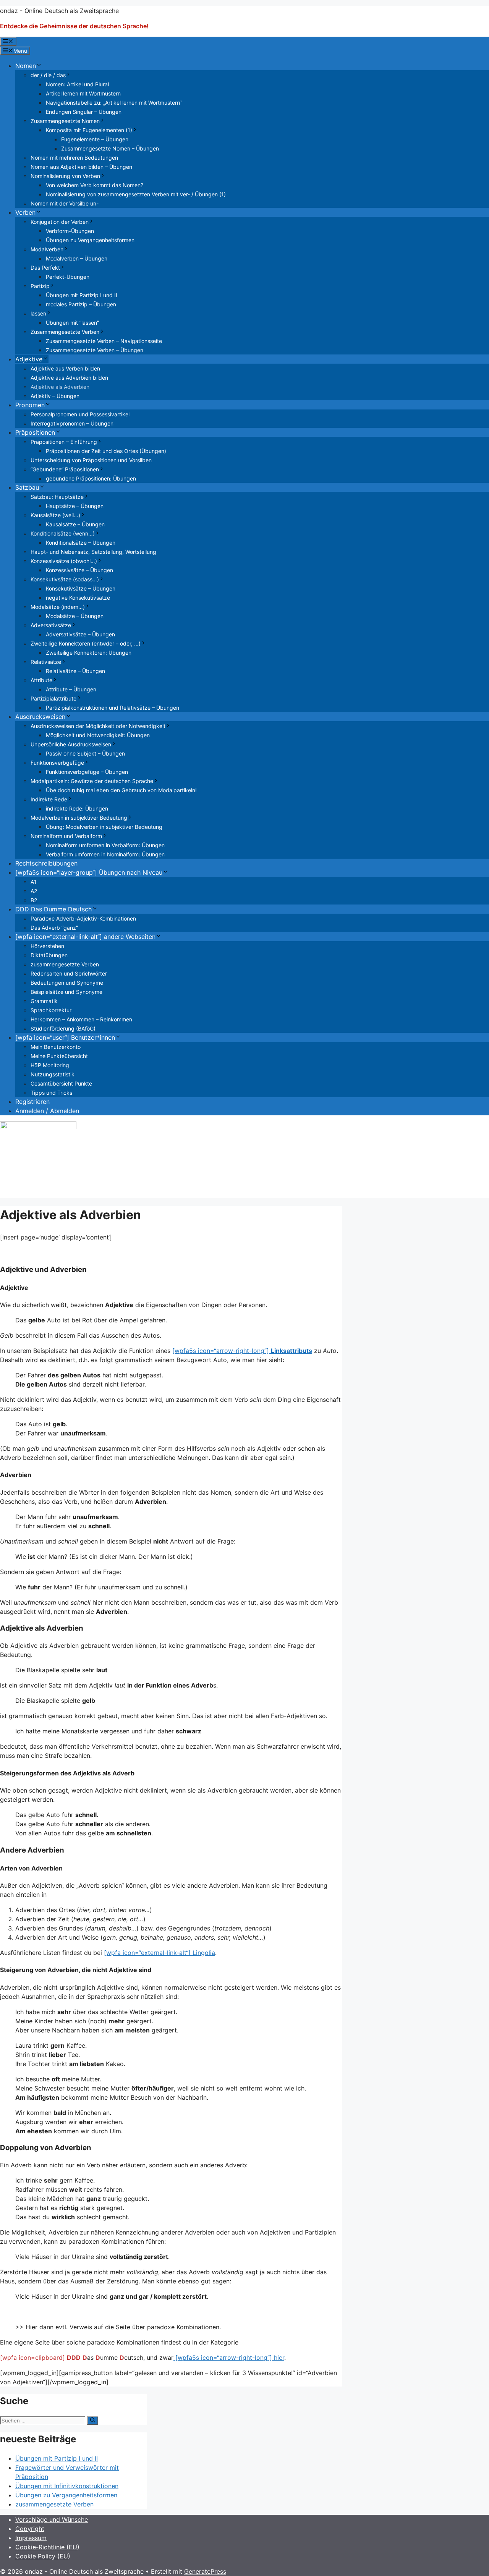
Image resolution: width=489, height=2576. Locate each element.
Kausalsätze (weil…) (55, 515)
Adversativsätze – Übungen (80, 634)
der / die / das (48, 75)
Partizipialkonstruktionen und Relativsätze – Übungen (113, 708)
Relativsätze (46, 662)
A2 (34, 891)
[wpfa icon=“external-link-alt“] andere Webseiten (85, 937)
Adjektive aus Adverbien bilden (69, 378)
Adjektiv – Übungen (55, 396)
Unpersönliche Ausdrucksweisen (71, 744)
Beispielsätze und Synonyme (66, 992)
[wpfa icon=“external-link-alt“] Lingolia (159, 1953)
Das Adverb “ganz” (54, 928)
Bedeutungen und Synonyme (67, 983)
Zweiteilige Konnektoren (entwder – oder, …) (86, 643)
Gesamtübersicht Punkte (61, 1083)
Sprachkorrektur (51, 1010)
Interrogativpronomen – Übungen (72, 423)
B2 (34, 900)
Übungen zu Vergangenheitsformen (90, 240)
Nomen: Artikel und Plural (77, 84)
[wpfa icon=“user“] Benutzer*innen (65, 1037)
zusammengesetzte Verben (65, 964)
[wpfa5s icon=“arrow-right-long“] (242, 1351)
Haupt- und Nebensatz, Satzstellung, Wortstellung (93, 552)
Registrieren (32, 1102)
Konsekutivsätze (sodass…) (65, 579)
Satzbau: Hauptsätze (57, 497)
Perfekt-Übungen (68, 277)
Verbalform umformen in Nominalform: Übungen (105, 854)
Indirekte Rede (49, 799)
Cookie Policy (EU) (43, 2556)
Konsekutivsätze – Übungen (81, 588)
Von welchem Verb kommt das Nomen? (95, 185)
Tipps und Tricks (51, 1093)
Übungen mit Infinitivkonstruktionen (67, 2486)
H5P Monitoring (50, 1065)
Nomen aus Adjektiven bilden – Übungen (81, 167)
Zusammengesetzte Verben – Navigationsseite (104, 341)
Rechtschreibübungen (46, 863)
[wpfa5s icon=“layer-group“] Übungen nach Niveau (89, 872)
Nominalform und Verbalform (66, 836)
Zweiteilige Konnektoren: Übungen (89, 653)
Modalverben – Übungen (77, 258)
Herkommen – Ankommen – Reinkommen (81, 1019)
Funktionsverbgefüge (57, 763)
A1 (34, 882)
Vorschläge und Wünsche (52, 2519)
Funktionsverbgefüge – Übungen (87, 772)
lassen (38, 313)
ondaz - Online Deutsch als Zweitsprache (59, 11)
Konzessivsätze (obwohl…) (64, 561)
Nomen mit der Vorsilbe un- (65, 203)
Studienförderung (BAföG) (63, 1028)
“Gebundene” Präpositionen (65, 469)
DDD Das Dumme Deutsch (53, 909)
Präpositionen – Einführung (64, 442)
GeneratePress (205, 2571)
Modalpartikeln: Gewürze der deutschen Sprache (92, 781)
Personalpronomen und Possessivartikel (80, 414)
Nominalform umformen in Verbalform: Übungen (105, 845)
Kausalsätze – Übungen (75, 524)
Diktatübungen (49, 955)
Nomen (26, 66)
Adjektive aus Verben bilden (65, 368)
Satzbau (27, 487)
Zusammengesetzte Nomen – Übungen (110, 148)
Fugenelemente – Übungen (95, 139)
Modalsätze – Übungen (75, 616)
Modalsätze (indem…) (58, 607)
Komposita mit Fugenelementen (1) (89, 130)
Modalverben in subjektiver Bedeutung (79, 818)
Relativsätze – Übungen (75, 671)
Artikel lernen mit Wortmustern (83, 93)
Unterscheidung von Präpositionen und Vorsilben (91, 460)
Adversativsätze (51, 625)
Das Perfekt (45, 268)
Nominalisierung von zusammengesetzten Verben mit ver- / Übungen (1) (136, 194)
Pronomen (30, 405)
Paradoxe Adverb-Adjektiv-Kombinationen (83, 918)
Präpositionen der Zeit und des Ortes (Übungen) (106, 451)
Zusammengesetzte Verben (65, 332)
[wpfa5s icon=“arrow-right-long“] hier (229, 2358)
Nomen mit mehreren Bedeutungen (74, 158)
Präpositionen (35, 432)
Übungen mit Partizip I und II (82, 295)
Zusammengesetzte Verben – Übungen (95, 350)
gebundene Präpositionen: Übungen (91, 478)
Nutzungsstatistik (53, 1074)
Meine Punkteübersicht (59, 1056)
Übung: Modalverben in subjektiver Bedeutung (104, 827)
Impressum (31, 2538)
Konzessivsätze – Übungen (79, 570)
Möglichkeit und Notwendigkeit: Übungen (98, 735)
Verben (25, 212)
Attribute (41, 680)
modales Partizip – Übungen (81, 304)
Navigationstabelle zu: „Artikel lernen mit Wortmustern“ (114, 103)
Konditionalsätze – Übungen (81, 543)
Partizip (40, 286)
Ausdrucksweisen (40, 717)
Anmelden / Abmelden (47, 1111)
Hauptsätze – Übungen (75, 506)
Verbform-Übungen (70, 231)
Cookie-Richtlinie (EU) (47, 2547)
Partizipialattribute (53, 698)
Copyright (30, 2529)
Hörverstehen (47, 946)
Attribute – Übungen (71, 689)
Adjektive (29, 359)
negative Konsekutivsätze (78, 598)
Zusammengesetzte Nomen (65, 121)
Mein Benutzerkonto (56, 1047)
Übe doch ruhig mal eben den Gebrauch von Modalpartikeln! (121, 790)
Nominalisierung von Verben (65, 176)
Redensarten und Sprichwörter (69, 973)
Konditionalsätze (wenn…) (63, 533)
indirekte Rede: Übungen (77, 808)
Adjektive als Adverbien (60, 387)
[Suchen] (93, 2421)
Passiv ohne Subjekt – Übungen (85, 753)
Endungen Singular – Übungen (84, 112)
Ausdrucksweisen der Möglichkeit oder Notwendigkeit (98, 726)
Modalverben (47, 249)
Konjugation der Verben (60, 222)
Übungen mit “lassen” (72, 323)
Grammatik (44, 1001)
